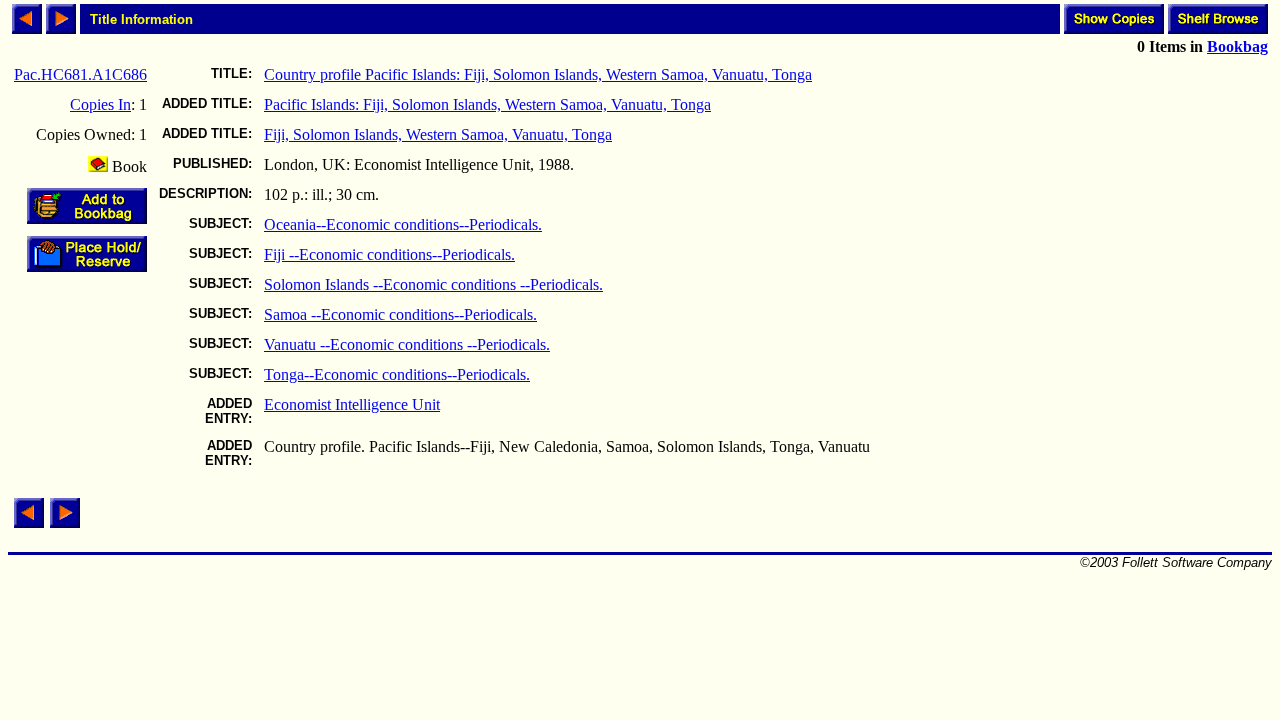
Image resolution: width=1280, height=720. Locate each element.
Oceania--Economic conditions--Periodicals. (403, 224)
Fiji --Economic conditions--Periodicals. (389, 254)
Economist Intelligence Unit (352, 404)
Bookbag (1237, 46)
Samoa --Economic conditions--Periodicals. (400, 314)
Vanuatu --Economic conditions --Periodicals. (407, 344)
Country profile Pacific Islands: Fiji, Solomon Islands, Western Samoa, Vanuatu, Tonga (538, 74)
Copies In (100, 104)
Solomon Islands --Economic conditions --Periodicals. (433, 284)
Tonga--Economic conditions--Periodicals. (397, 374)
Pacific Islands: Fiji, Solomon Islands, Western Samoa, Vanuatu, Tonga (487, 104)
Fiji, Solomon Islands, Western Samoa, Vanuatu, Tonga (438, 134)
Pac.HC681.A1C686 (80, 74)
